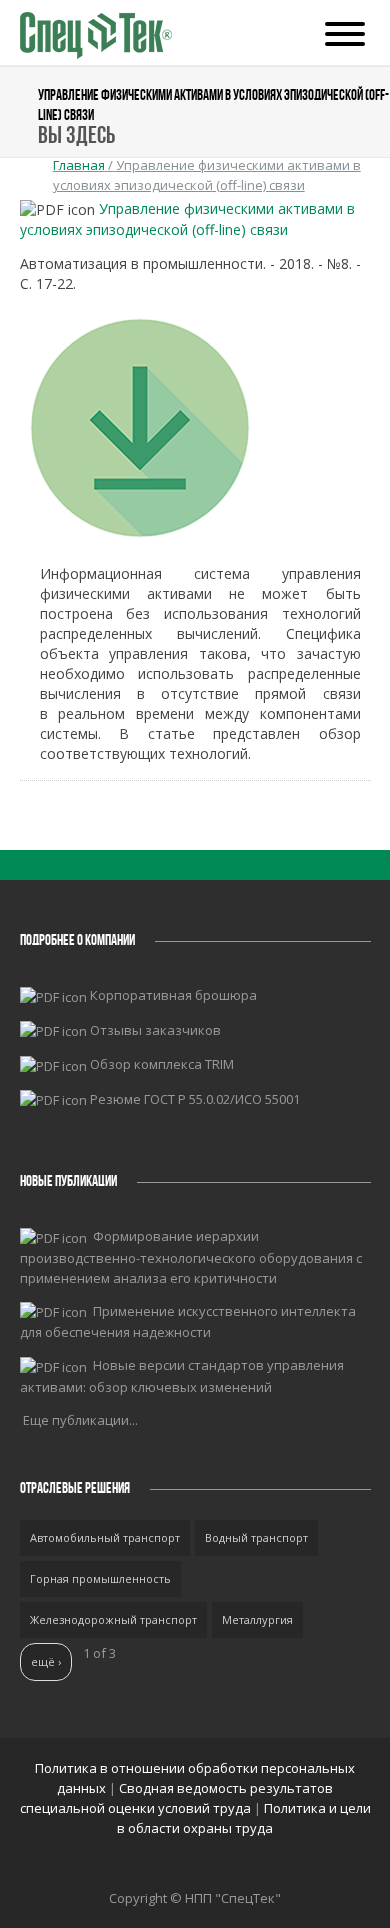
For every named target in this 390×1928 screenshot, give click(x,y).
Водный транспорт (256, 1537)
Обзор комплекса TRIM (162, 1064)
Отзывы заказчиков (155, 1030)
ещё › (46, 1661)
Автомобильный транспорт (105, 1537)
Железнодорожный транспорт (113, 1619)
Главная (79, 165)
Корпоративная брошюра (173, 995)
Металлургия (257, 1619)
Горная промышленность (100, 1578)
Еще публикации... (80, 1420)
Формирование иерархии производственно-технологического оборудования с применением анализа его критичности (191, 1257)
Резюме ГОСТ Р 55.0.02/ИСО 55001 (195, 1099)
